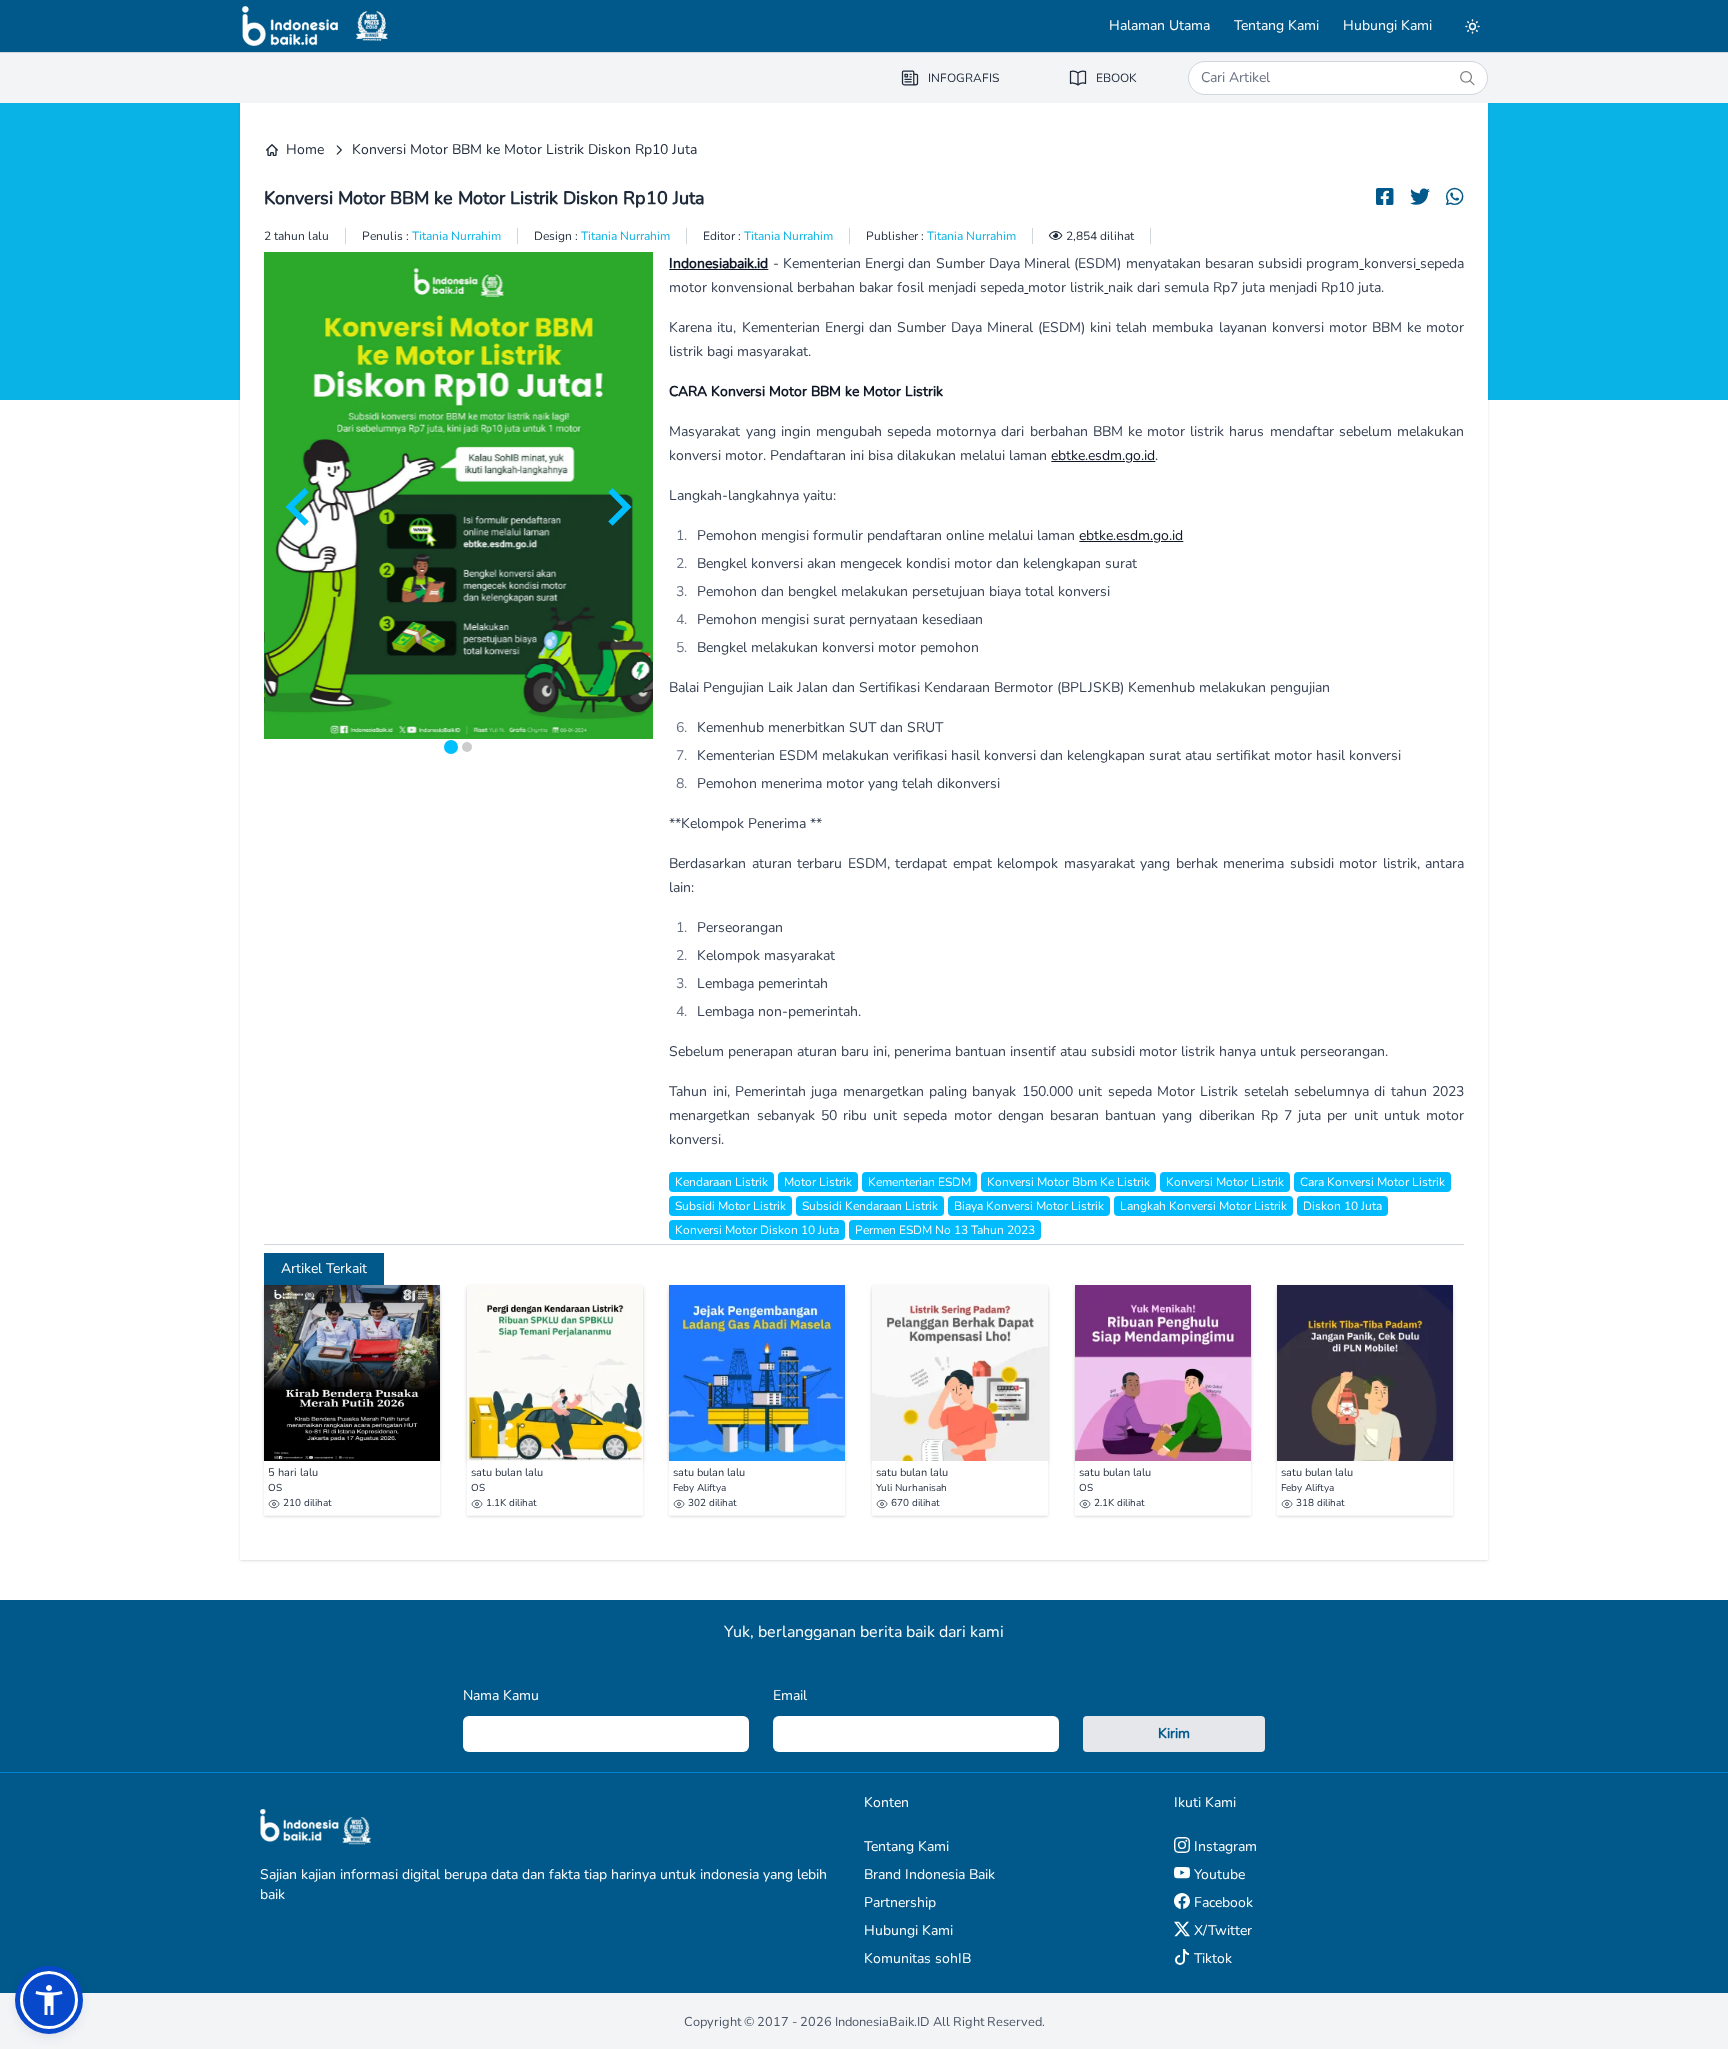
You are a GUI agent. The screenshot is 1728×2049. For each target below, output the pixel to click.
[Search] (1467, 78)
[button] (49, 2000)
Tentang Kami (1276, 25)
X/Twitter (1221, 1930)
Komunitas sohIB (917, 1958)
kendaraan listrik (721, 1182)
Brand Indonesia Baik (929, 1874)
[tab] (451, 747)
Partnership (900, 1902)
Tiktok (1211, 1958)
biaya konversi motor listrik (1029, 1206)
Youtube (1217, 1874)
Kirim (1174, 1733)
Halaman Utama (1159, 25)
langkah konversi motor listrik (1203, 1206)
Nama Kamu (501, 1695)
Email (790, 1695)
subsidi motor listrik (730, 1206)
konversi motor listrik (1225, 1182)
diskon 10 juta (1342, 1206)
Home (305, 149)
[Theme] (1472, 26)
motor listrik (818, 1182)
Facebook (1221, 1902)
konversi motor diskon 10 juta (757, 1230)
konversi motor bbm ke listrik (1068, 1182)
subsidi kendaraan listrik (870, 1206)
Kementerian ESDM (919, 1182)
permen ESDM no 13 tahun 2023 (945, 1230)
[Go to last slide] (300, 507)
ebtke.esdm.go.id (1103, 455)
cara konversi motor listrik (1372, 1182)
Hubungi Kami (1387, 25)
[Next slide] (617, 507)
